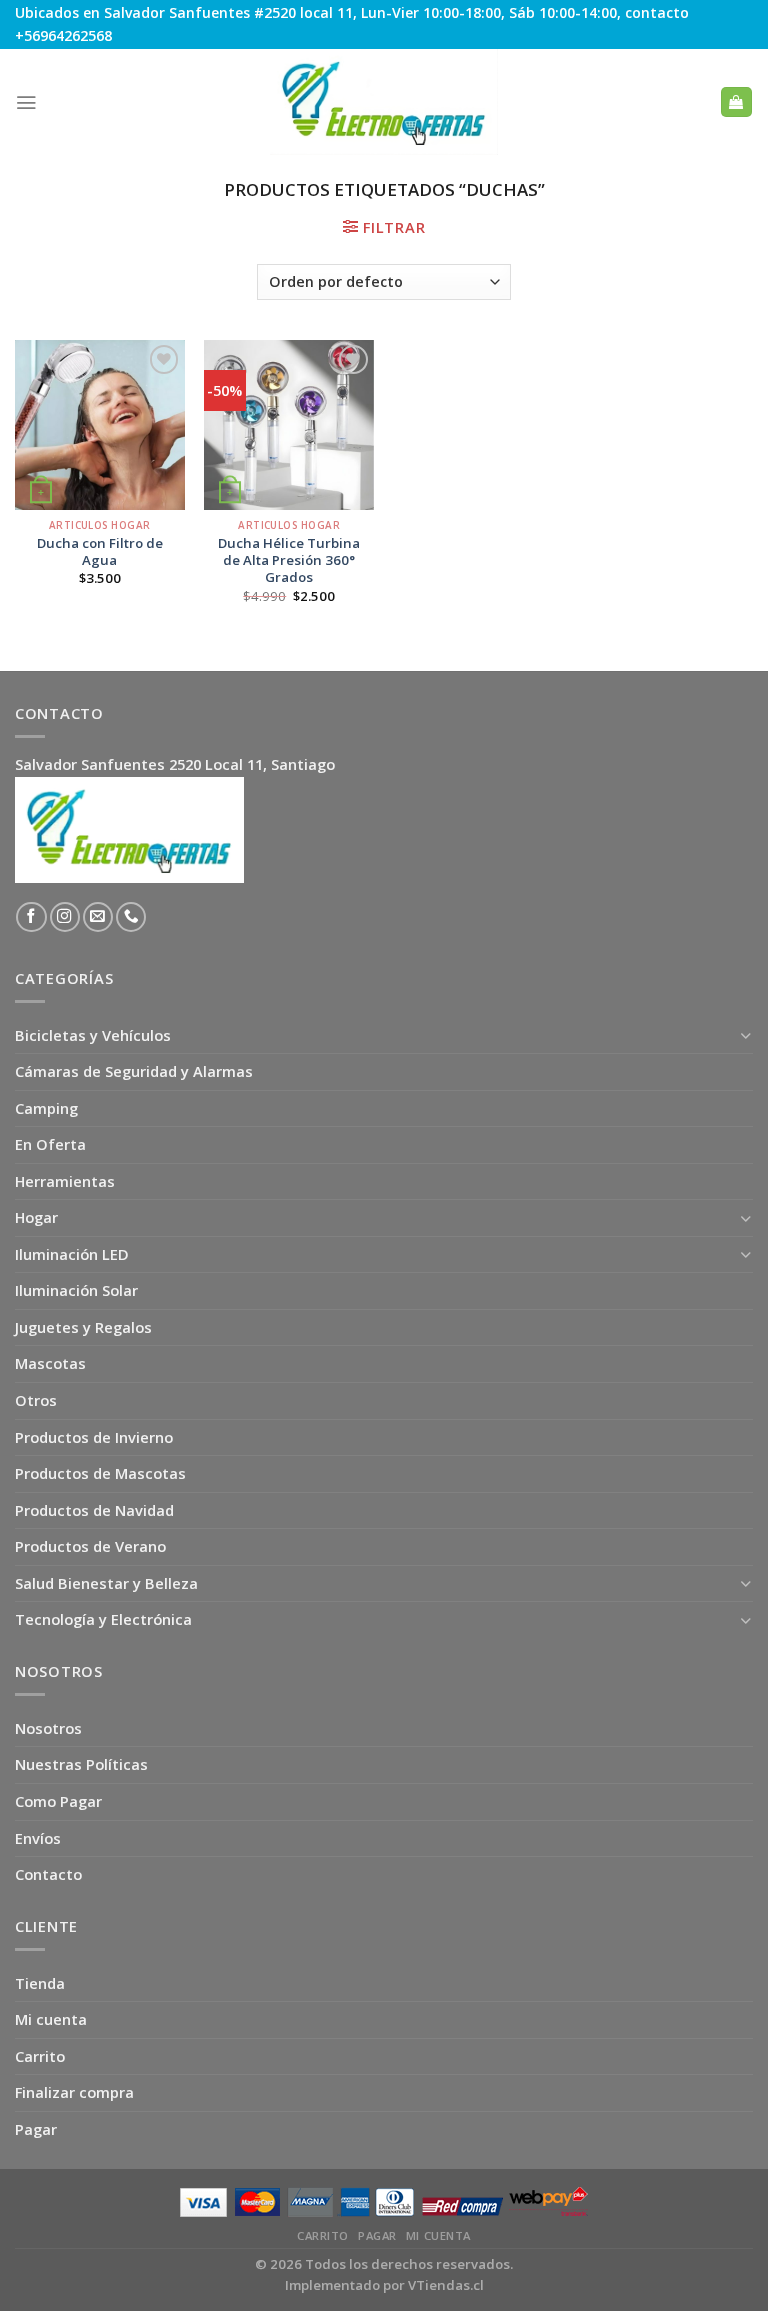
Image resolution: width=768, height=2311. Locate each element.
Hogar (36, 1217)
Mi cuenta (51, 2019)
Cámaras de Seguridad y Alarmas (134, 1071)
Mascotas (50, 1363)
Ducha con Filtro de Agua (100, 552)
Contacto (48, 1874)
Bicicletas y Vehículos (93, 1035)
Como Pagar (58, 1801)
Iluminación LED (72, 1254)
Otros (36, 1400)
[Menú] (26, 102)
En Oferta (50, 1144)
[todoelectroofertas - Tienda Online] (384, 102)
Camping (46, 1108)
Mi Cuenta (438, 2235)
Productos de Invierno (94, 1437)
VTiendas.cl (446, 2285)
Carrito (40, 2056)
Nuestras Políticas (81, 1764)
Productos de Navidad (94, 1510)
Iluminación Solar (76, 1290)
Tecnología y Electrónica (103, 1619)
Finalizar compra (74, 2092)
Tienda (40, 1983)
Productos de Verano (90, 1546)
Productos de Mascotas (100, 1473)
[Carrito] (736, 102)
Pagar (36, 2129)
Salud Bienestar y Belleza (106, 1583)
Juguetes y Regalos (83, 1327)
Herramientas (65, 1181)
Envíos (38, 1838)
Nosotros (48, 1728)
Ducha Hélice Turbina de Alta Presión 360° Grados (289, 560)
